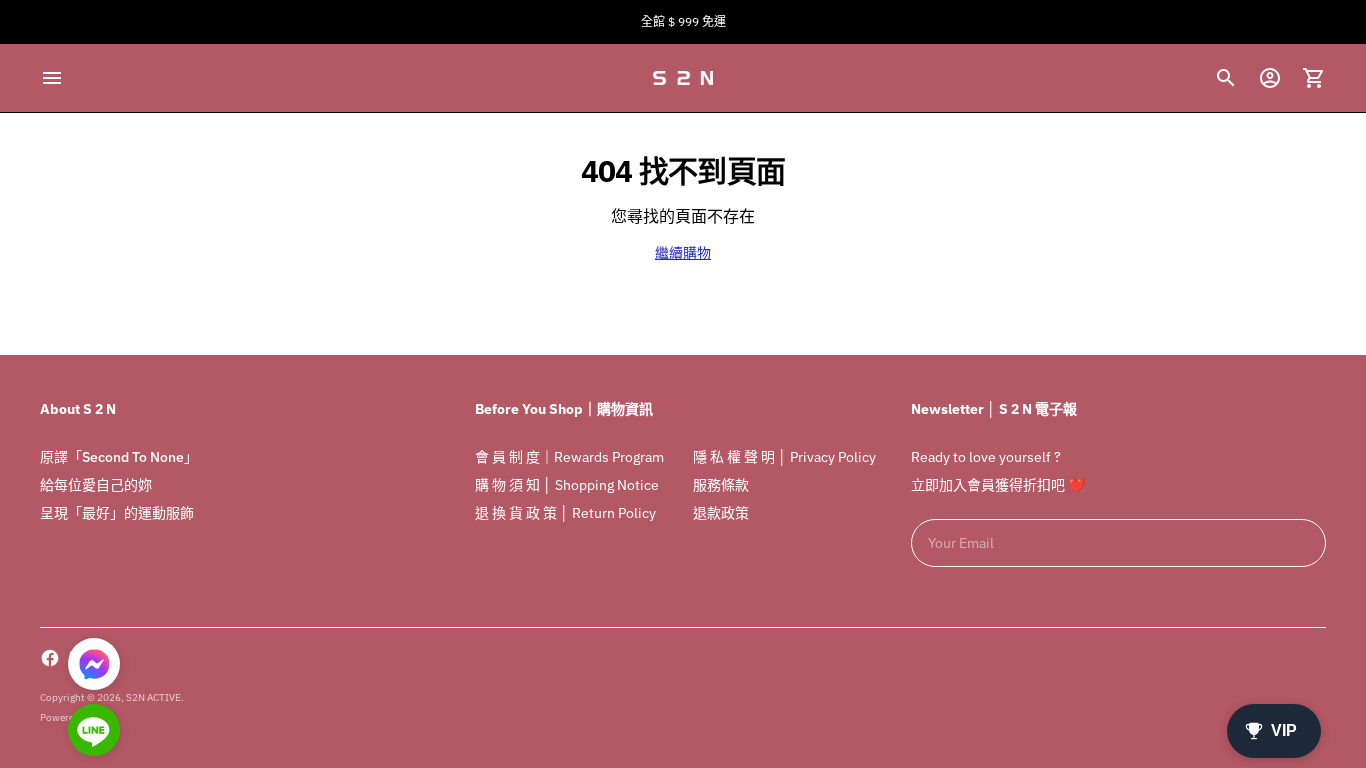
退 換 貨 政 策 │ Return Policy (565, 513)
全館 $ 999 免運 (683, 21)
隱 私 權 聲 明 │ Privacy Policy (784, 457)
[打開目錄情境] (52, 78)
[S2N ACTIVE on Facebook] (50, 658)
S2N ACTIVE (153, 697)
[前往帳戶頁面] (1270, 78)
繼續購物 (683, 253)
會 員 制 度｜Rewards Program (569, 457)
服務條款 (721, 485)
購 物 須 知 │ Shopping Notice (567, 485)
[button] (94, 732)
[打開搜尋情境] (1226, 78)
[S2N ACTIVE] (683, 78)
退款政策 (721, 513)
